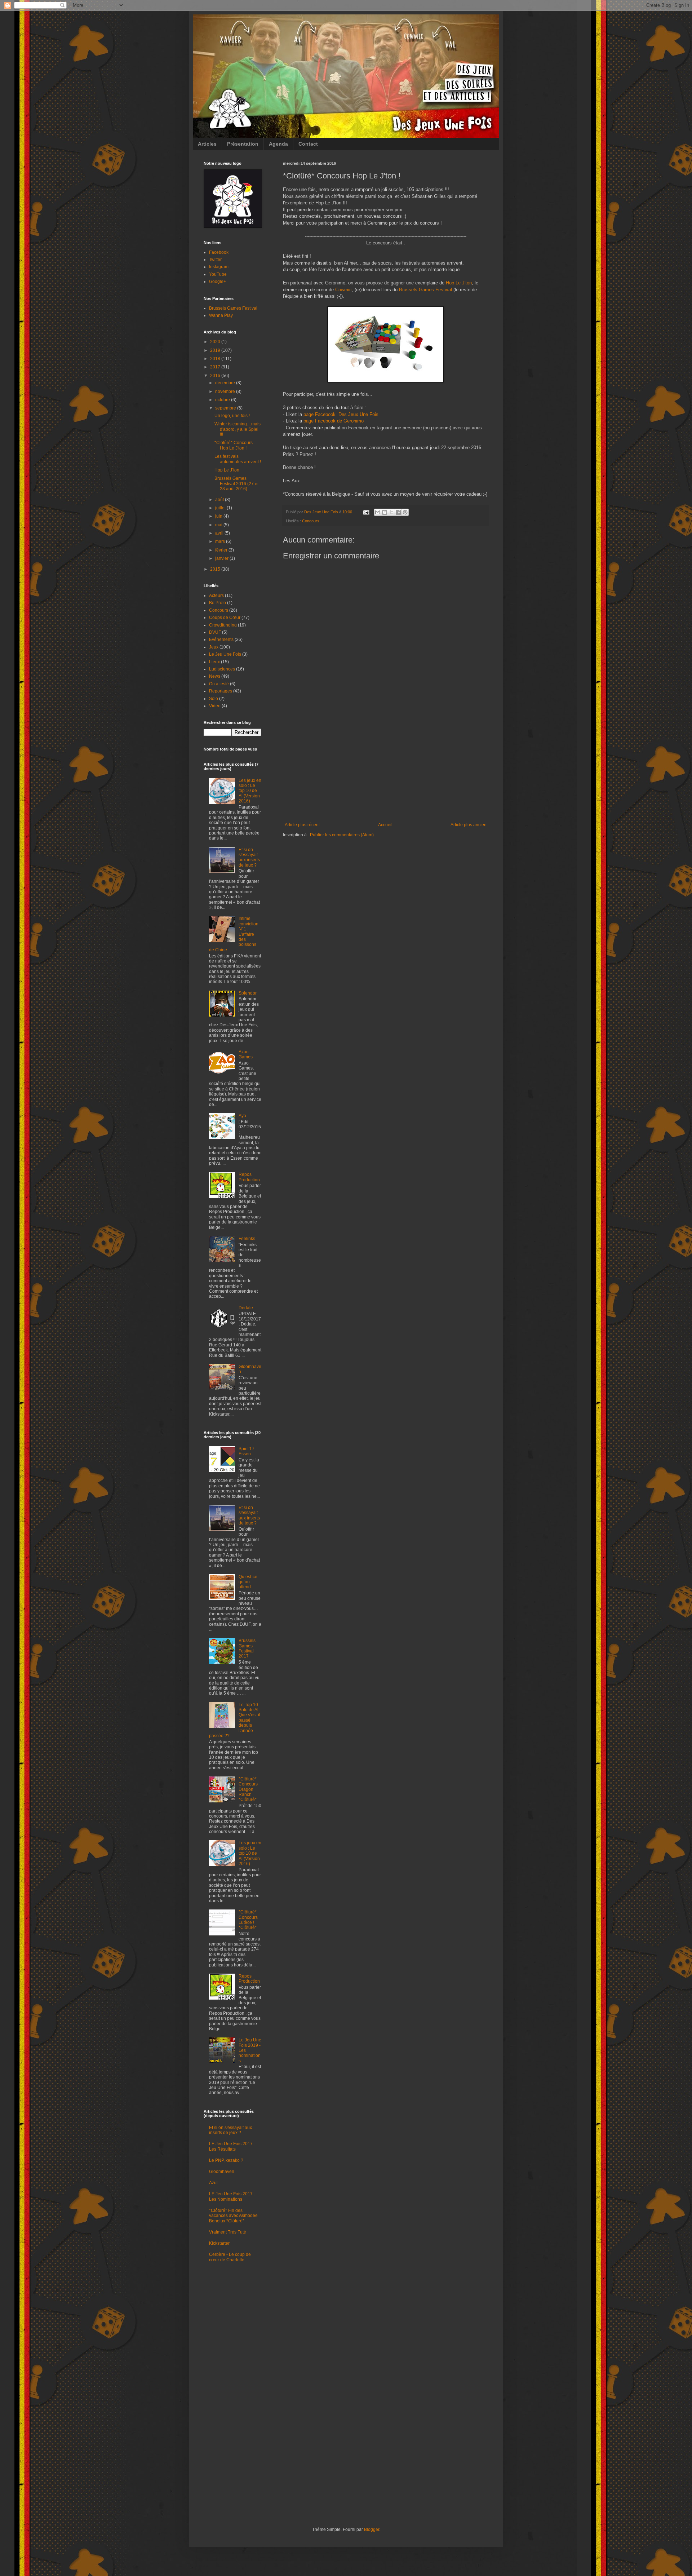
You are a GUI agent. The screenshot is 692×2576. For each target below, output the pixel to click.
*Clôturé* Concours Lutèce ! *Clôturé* (248, 1920)
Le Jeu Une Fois (225, 654)
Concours (311, 521)
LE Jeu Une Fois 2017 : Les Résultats (232, 2146)
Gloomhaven (222, 2172)
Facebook (219, 252)
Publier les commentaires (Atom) (342, 835)
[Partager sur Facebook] (398, 512)
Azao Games (246, 1054)
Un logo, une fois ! (232, 416)
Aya (242, 1116)
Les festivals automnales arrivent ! (238, 459)
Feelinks (247, 1239)
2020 (216, 342)
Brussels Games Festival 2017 (247, 1648)
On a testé (219, 684)
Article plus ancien (469, 825)
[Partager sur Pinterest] (405, 512)
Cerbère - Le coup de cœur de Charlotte (230, 2257)
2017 (216, 367)
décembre (226, 383)
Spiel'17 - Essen (248, 1451)
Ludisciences (222, 669)
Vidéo (215, 706)
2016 (216, 376)
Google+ (218, 282)
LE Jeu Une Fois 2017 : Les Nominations (232, 2196)
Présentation (243, 144)
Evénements (221, 639)
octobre (223, 400)
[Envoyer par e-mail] (378, 512)
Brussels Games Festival (425, 290)
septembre (226, 408)
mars (221, 541)
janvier (222, 558)
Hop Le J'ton (459, 283)
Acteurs (216, 596)
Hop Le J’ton (227, 470)
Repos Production (249, 1177)
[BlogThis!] (385, 512)
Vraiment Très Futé (228, 2232)
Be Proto (218, 603)
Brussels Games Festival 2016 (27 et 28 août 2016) (236, 484)
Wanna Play (221, 315)
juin (219, 516)
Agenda (278, 144)
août (220, 500)
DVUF (215, 632)
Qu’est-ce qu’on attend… (248, 1582)
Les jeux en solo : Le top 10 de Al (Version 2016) (250, 791)
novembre (226, 391)
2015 (216, 569)
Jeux (214, 647)
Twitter (215, 260)
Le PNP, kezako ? (226, 2160)
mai (219, 525)
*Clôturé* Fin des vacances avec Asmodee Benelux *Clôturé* (233, 2216)
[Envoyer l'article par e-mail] (366, 512)
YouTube (218, 274)
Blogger (372, 2529)
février (222, 550)
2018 (216, 359)
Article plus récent (302, 825)
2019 (216, 350)
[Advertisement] (386, 768)
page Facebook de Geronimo (334, 421)
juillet (221, 508)
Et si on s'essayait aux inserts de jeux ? (249, 857)
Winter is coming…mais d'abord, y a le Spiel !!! (238, 429)
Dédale (246, 1308)
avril (220, 533)
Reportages (221, 691)
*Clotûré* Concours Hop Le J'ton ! (234, 445)
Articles (207, 144)
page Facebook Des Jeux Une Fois (341, 414)
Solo (214, 699)
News (215, 676)
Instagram (219, 267)
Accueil (385, 825)
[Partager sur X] (391, 512)
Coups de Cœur (225, 618)
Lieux (214, 662)
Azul (213, 2183)
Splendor (248, 993)
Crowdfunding (223, 625)
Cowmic (343, 290)
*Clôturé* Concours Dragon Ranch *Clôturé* (248, 1789)
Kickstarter (219, 2243)
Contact (308, 144)
